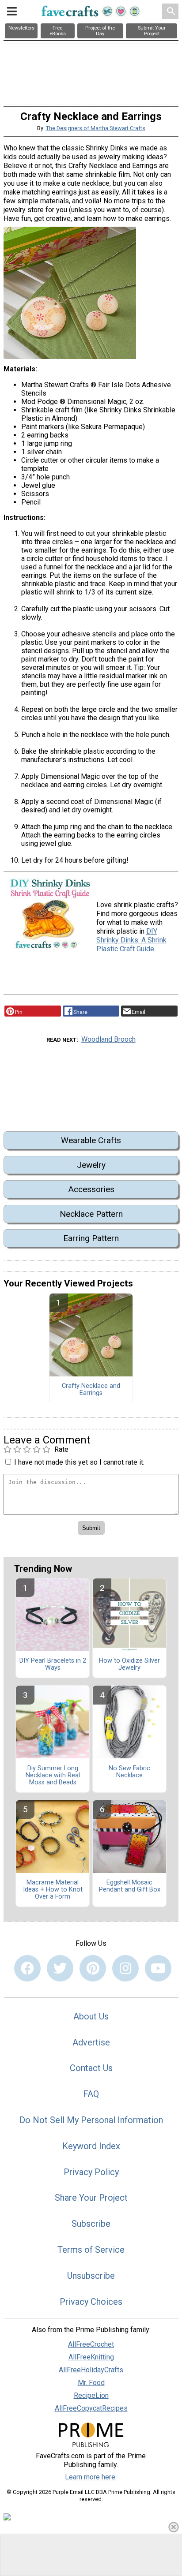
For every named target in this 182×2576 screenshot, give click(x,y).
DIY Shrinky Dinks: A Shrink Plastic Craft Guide (131, 940)
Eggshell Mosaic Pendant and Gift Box (130, 1886)
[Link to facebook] (27, 1968)
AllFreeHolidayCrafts (91, 2370)
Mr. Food (91, 2383)
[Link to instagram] (125, 1968)
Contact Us (91, 2068)
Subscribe (91, 2224)
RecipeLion (91, 2395)
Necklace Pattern (91, 1214)
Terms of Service (91, 2250)
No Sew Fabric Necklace (129, 1772)
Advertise (91, 2042)
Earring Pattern (91, 1238)
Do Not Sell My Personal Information (91, 2120)
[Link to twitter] (60, 1968)
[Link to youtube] (158, 1968)
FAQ (91, 2094)
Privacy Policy (91, 2172)
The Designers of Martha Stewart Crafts (96, 128)
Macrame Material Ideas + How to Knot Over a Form (53, 1890)
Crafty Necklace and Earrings (91, 1390)
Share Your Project (91, 2198)
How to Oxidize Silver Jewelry (129, 1664)
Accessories (91, 1189)
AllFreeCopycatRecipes (91, 2408)
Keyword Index (91, 2146)
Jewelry (91, 1165)
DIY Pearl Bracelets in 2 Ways (53, 1664)
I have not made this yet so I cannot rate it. (79, 1462)
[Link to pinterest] (93, 1968)
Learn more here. (91, 2477)
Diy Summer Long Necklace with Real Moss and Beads (53, 1776)
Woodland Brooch (108, 1039)
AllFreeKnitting (91, 2357)
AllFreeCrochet (91, 2344)
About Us (91, 2016)
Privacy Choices (91, 2302)
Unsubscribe (91, 2276)
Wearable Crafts (91, 1140)
